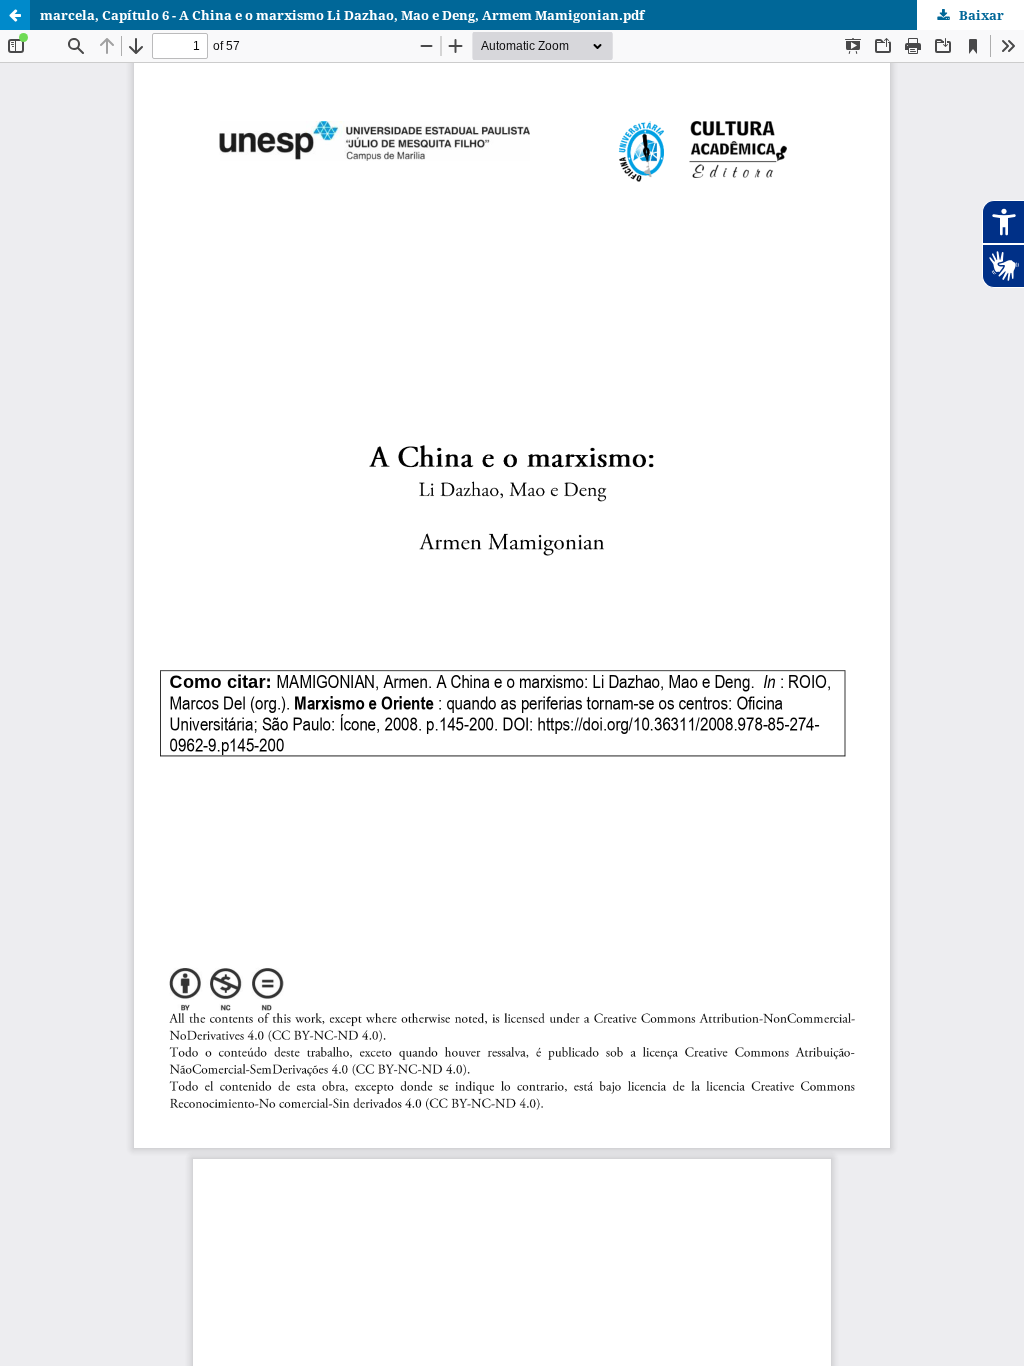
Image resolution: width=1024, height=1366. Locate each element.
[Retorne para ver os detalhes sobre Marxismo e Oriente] (15, 15)
